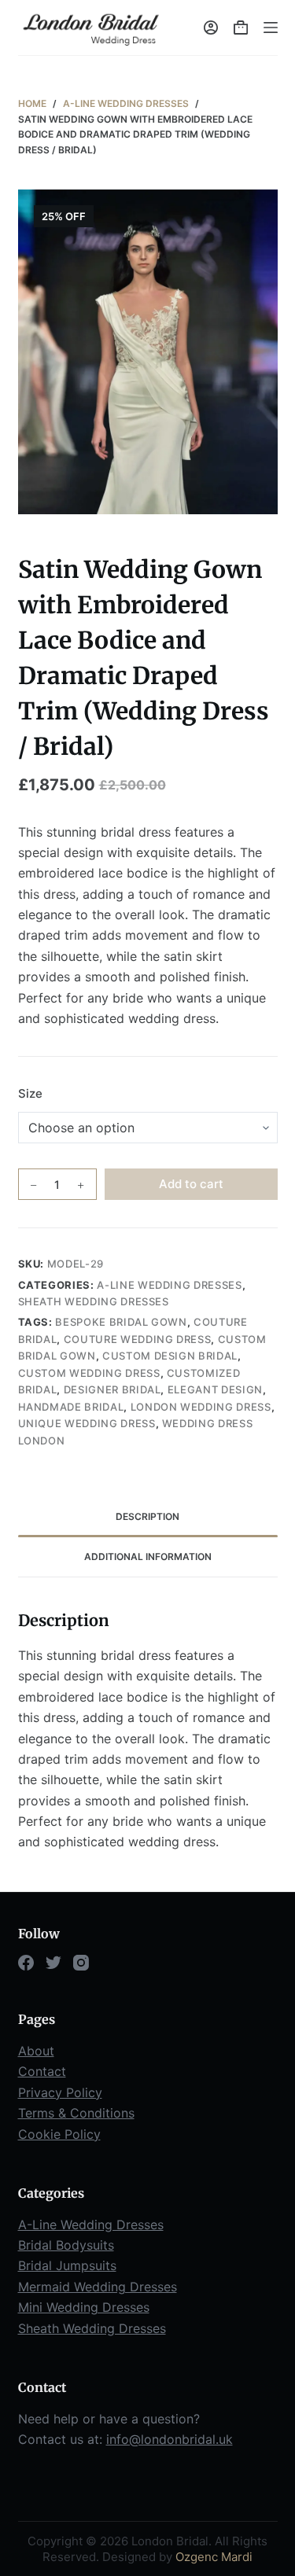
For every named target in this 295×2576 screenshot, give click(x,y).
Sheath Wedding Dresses (94, 1301)
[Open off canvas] (271, 28)
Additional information (148, 1557)
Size (30, 1093)
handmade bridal (71, 1407)
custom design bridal (170, 1356)
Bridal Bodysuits (66, 2245)
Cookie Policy (59, 2134)
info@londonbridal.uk (170, 2439)
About (36, 2051)
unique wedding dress (87, 1423)
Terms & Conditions (76, 2113)
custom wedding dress (89, 1373)
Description (147, 1516)
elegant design (215, 1389)
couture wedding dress (138, 1339)
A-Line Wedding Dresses (169, 1285)
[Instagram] (81, 1963)
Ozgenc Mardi (214, 2557)
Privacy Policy (60, 2092)
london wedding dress (201, 1407)
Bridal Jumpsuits (67, 2265)
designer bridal (112, 1389)
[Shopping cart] (241, 28)
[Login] (211, 28)
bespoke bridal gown (121, 1322)
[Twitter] (53, 1963)
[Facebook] (26, 1963)
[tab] (148, 1517)
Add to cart (191, 1184)
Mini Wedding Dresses (84, 2307)
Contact (42, 2071)
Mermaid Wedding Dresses (98, 2287)
